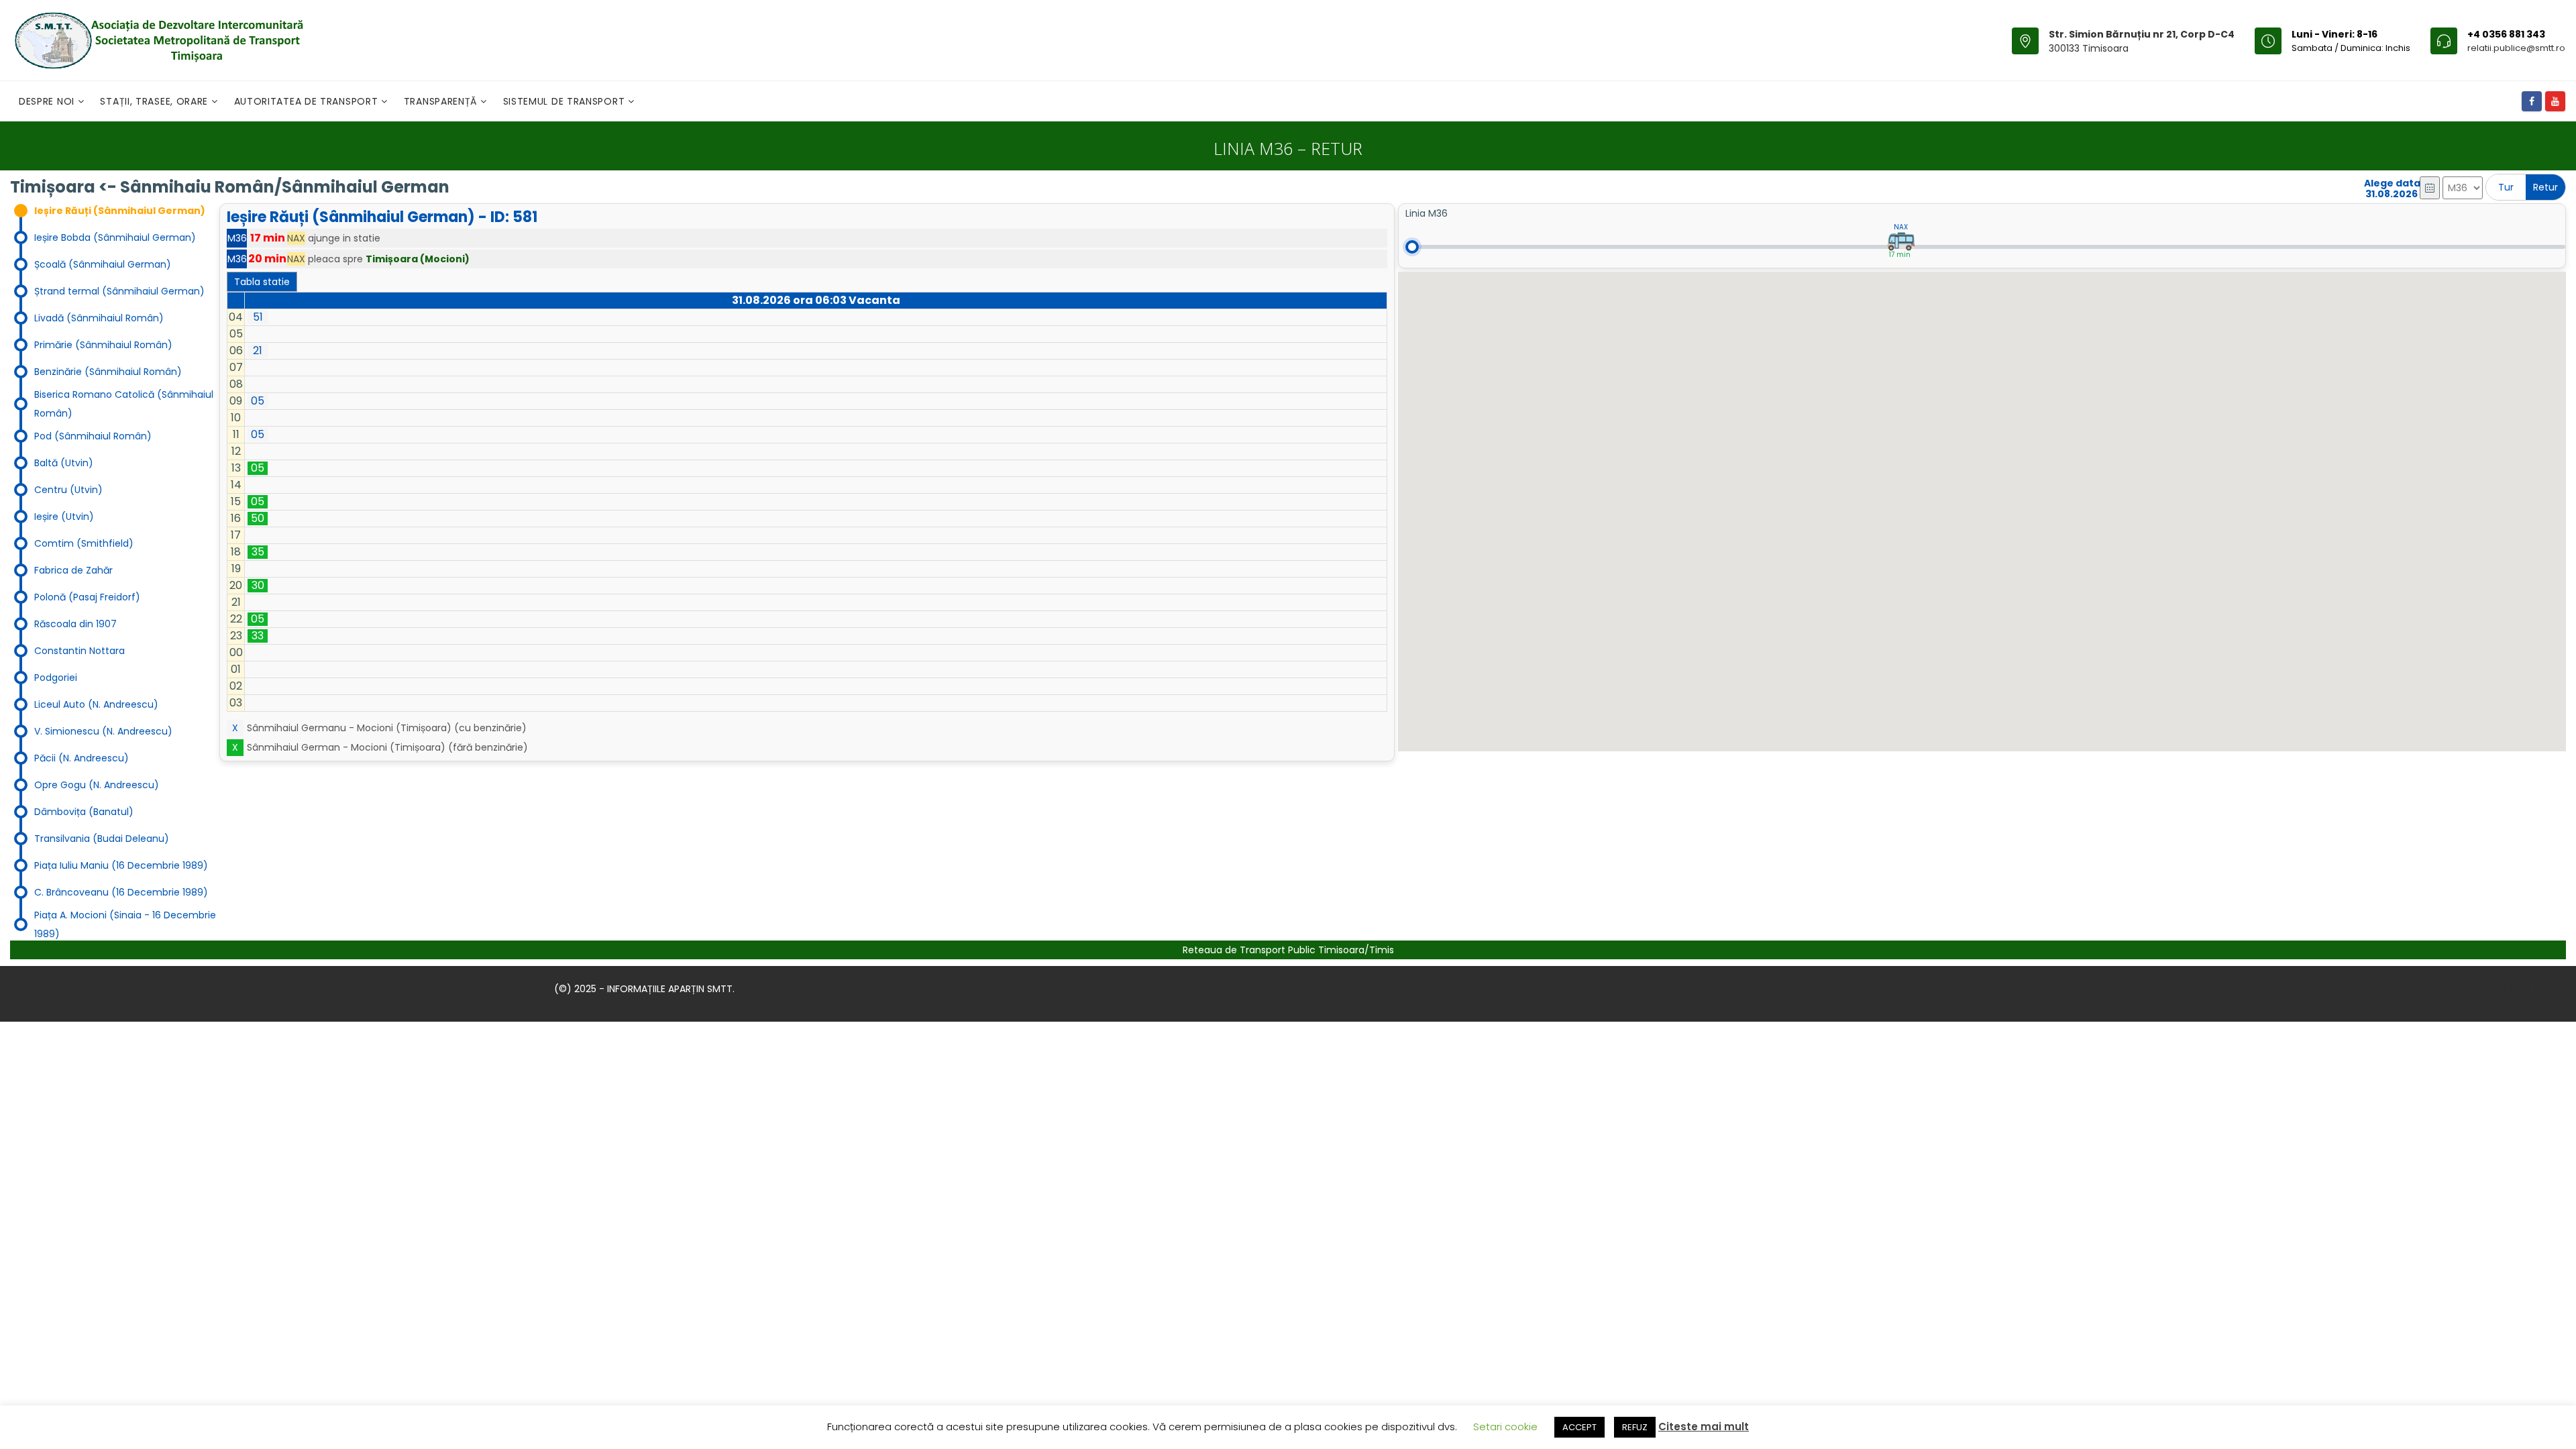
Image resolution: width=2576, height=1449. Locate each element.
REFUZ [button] (1635, 1427)
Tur (2506, 187)
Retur (2545, 187)
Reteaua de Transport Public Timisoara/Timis (1288, 950)
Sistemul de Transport (566, 101)
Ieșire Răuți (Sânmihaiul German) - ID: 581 (382, 217)
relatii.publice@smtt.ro (2516, 48)
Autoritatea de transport (308, 101)
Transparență (442, 101)
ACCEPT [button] (1579, 1427)
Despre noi (48, 101)
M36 (237, 238)
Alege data (2392, 183)
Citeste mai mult (1704, 1427)
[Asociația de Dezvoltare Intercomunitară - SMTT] (158, 40)
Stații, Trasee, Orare (155, 101)
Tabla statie (262, 282)
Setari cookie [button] (1505, 1427)
